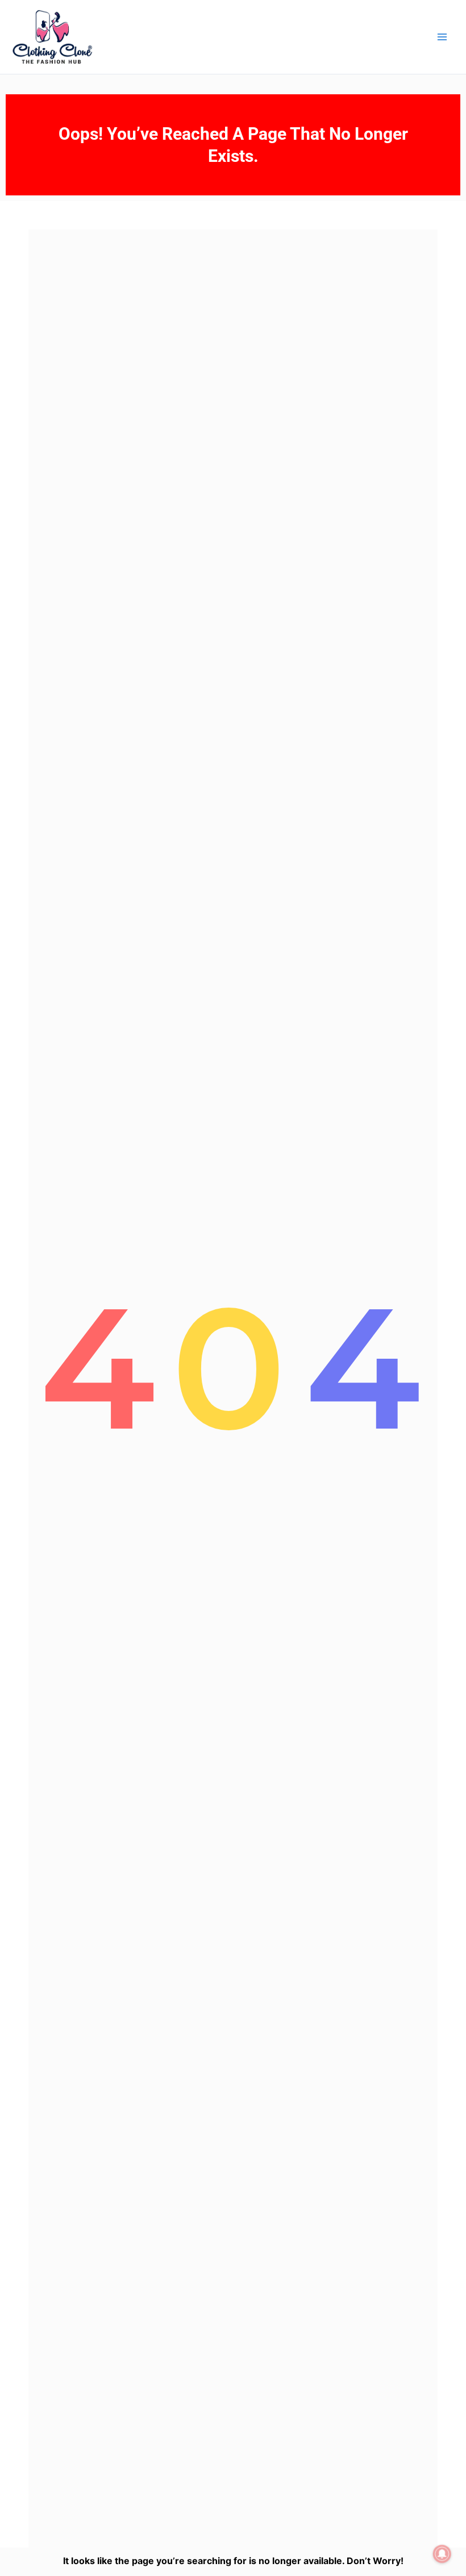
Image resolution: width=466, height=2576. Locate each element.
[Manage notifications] (442, 2554)
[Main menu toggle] (442, 37)
